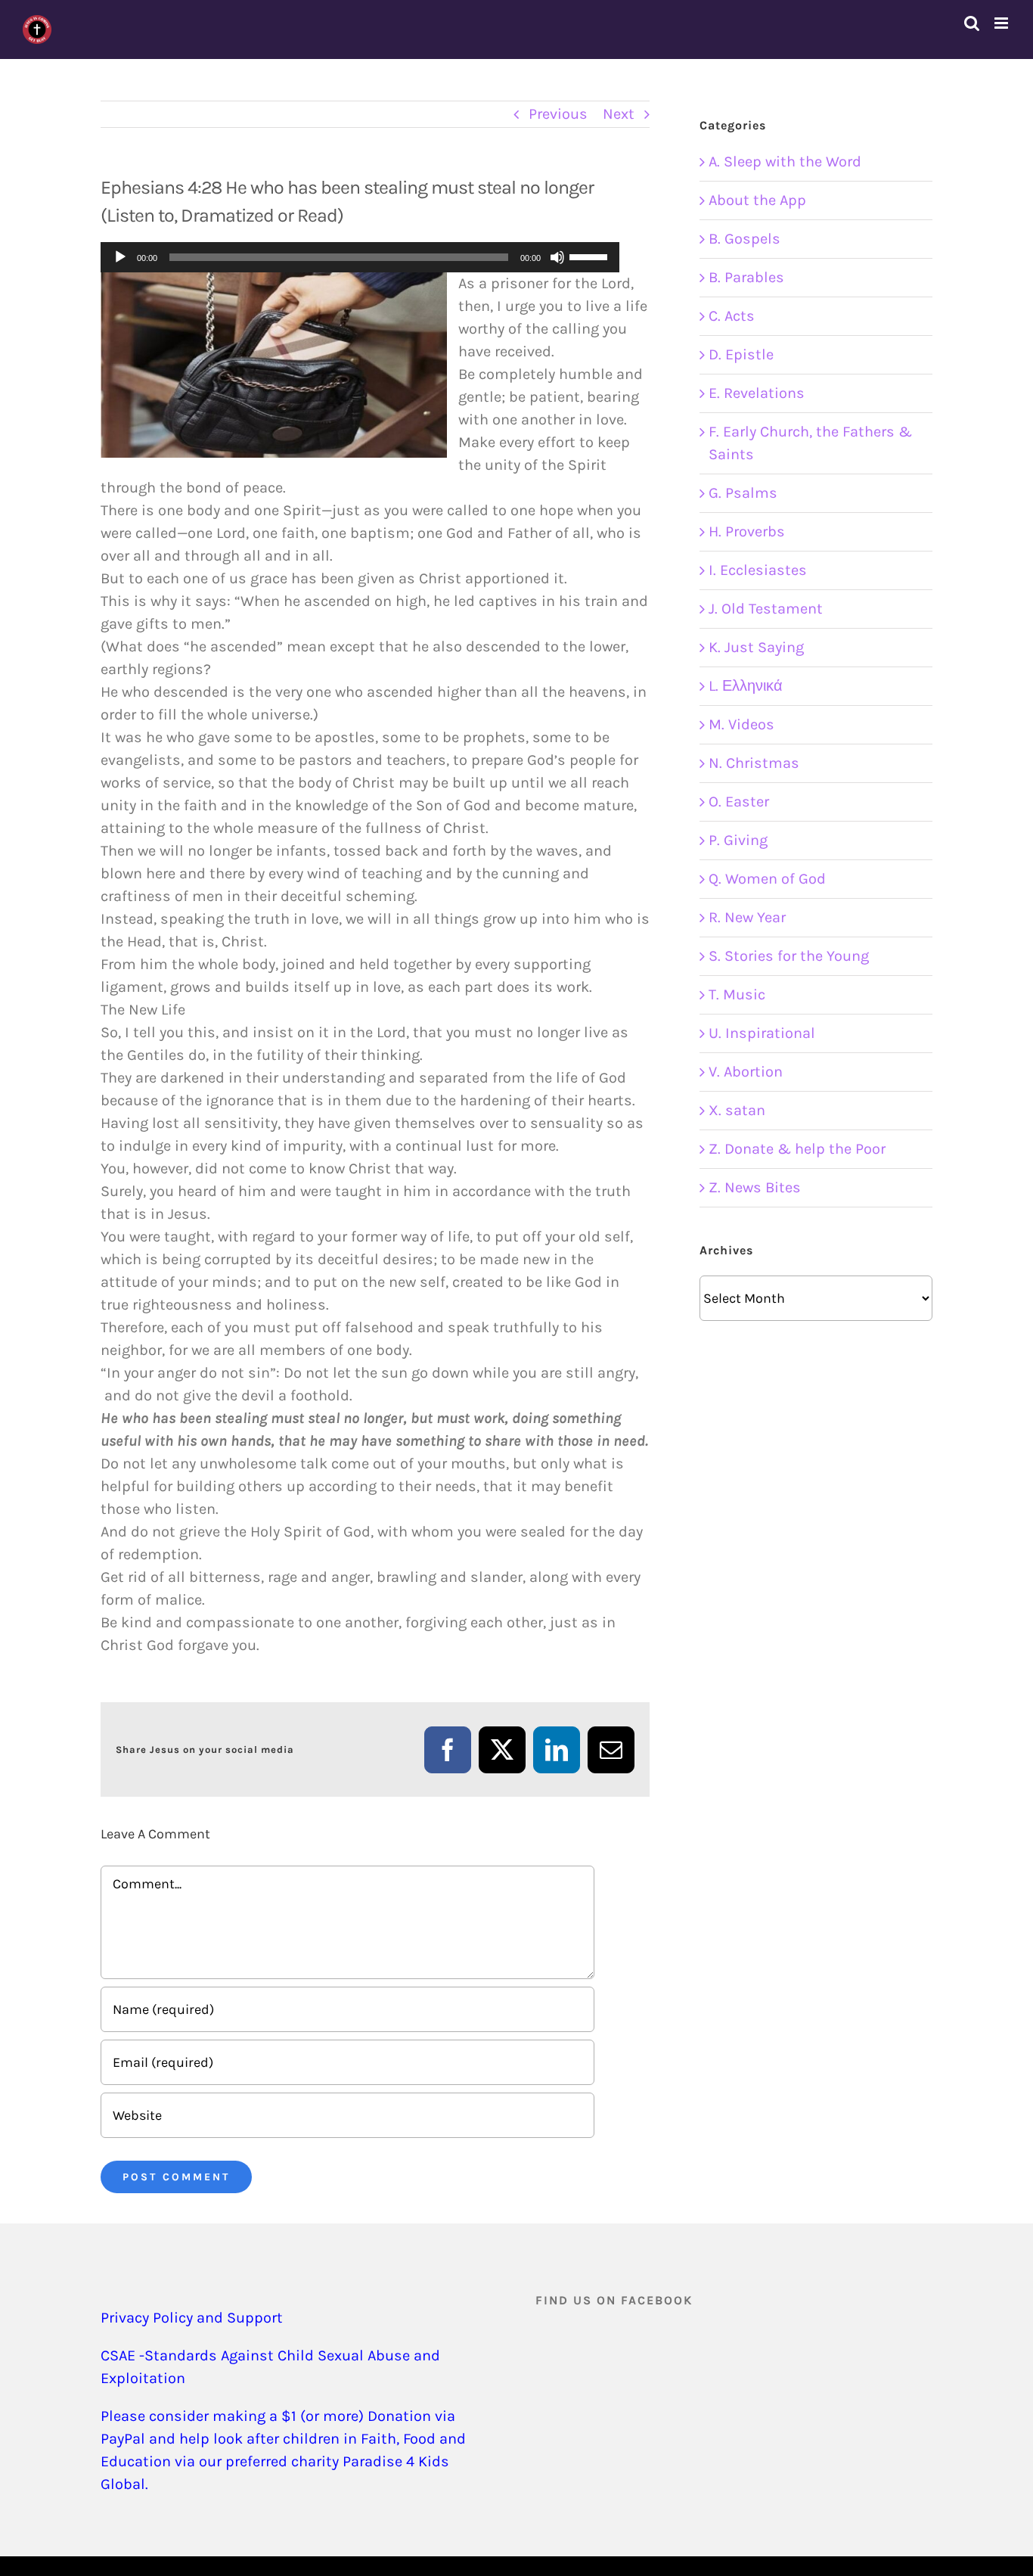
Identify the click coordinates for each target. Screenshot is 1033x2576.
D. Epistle (741, 354)
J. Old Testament (766, 609)
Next (619, 114)
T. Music (737, 994)
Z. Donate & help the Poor (797, 1149)
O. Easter (739, 802)
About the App (757, 200)
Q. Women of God (767, 879)
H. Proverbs (747, 531)
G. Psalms (743, 493)
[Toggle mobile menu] (1002, 23)
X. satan (737, 1110)
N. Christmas (754, 763)
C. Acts (732, 316)
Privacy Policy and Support (192, 2318)
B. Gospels (745, 239)
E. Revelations (757, 393)
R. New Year (747, 917)
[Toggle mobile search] (972, 23)
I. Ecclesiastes (758, 570)
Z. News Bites (755, 1187)
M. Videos (741, 724)
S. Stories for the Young (789, 956)
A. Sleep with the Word (785, 162)
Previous (558, 114)
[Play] (120, 257)
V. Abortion (746, 1072)
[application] (360, 257)
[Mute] (557, 257)
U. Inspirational (762, 1033)
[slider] (591, 256)
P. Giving (738, 840)
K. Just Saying (756, 647)
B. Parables (746, 277)
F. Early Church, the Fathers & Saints (810, 443)
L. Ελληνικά (746, 686)
